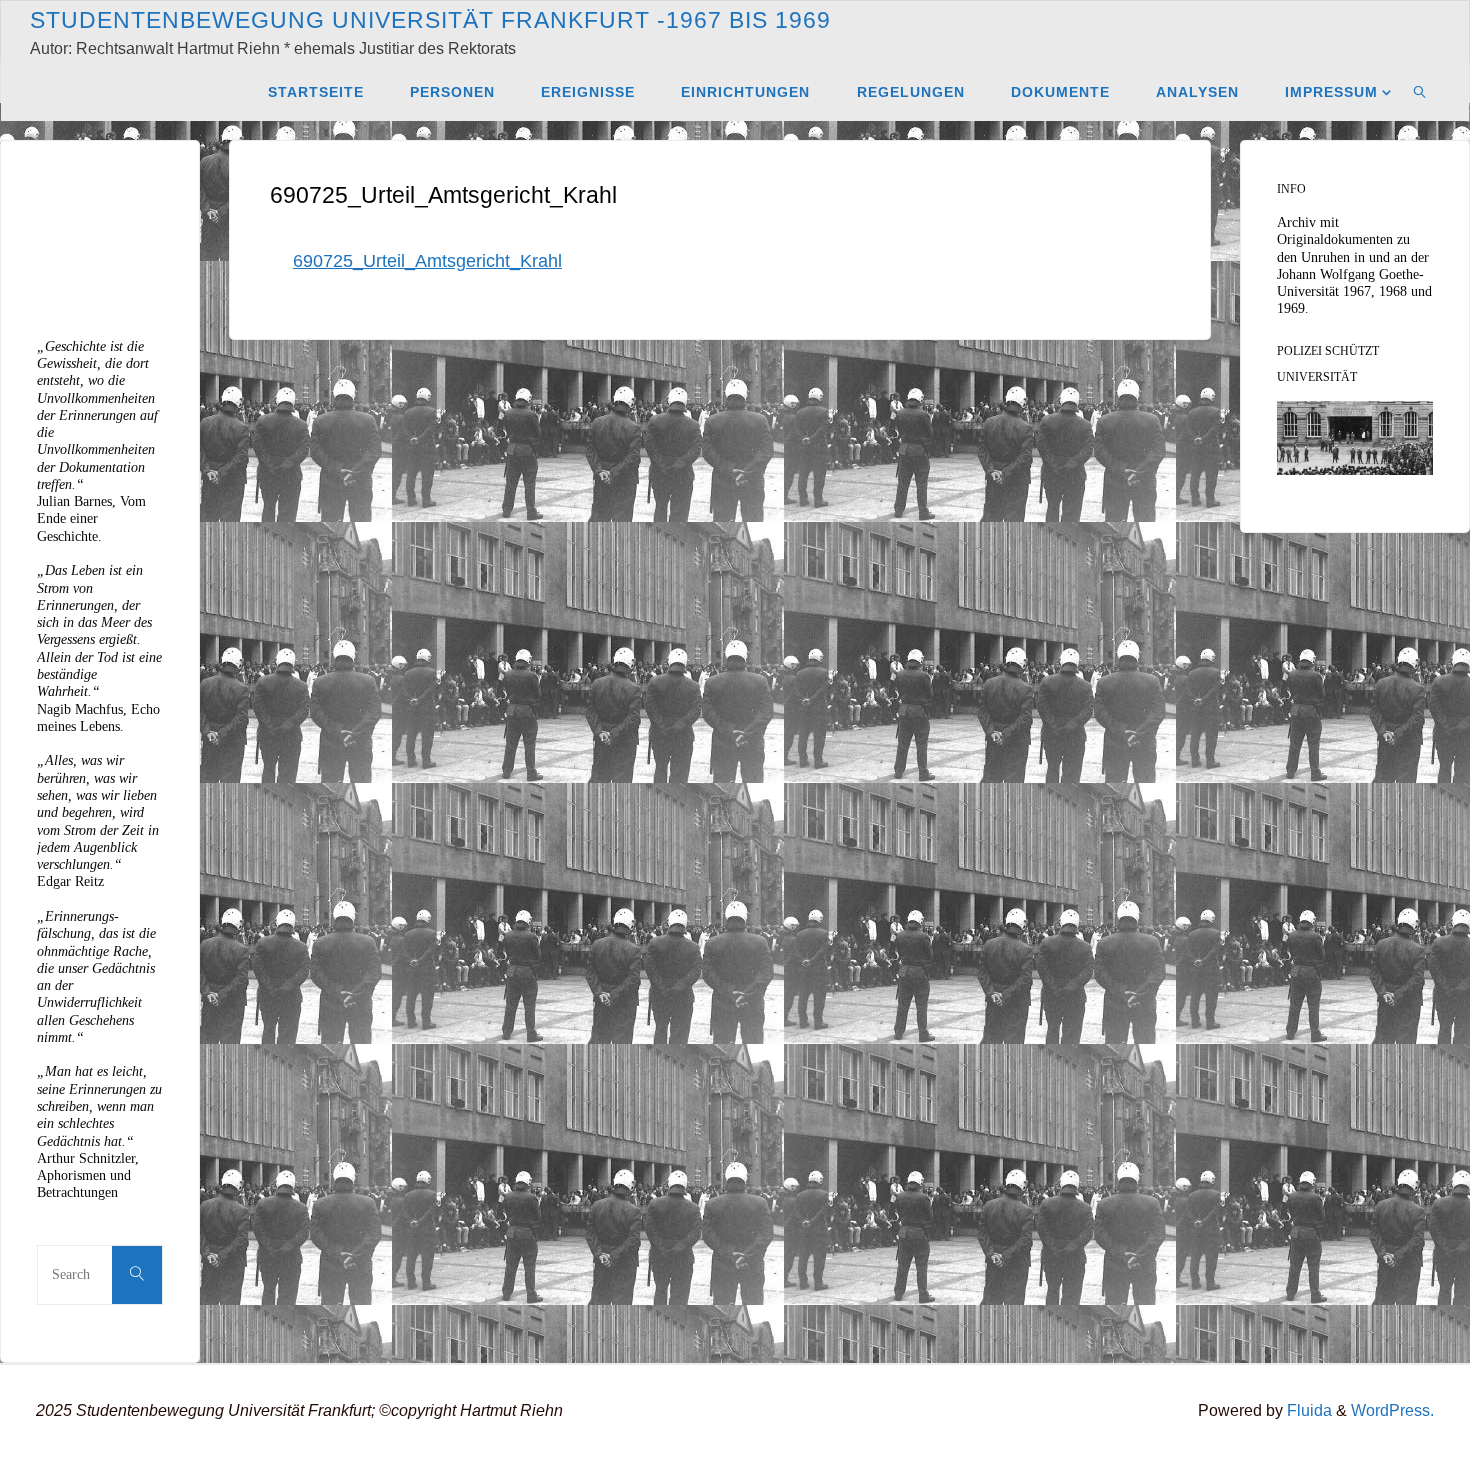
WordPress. (1392, 1410)
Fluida (1307, 1410)
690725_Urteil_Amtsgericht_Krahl (427, 261)
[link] (1420, 91)
